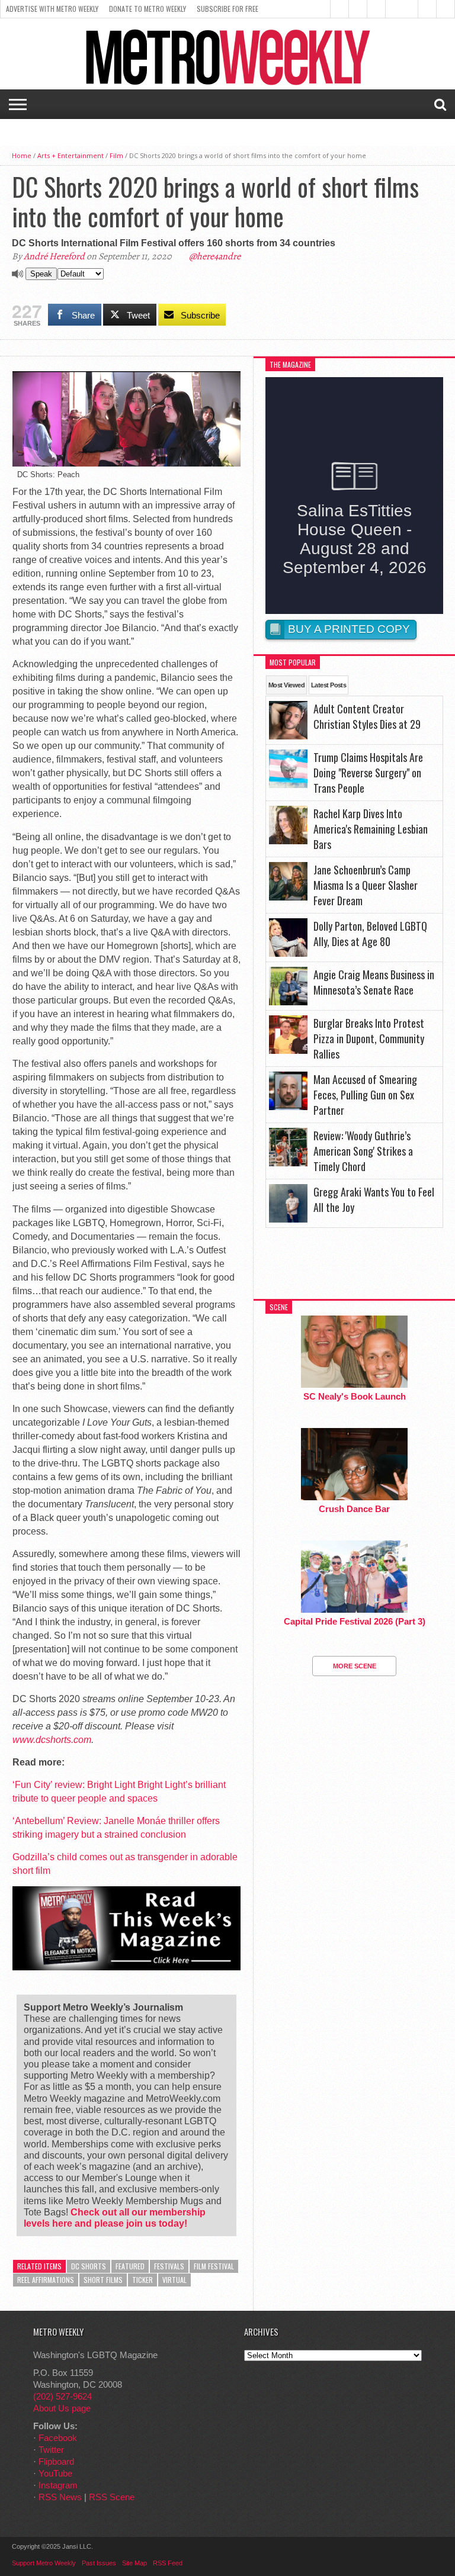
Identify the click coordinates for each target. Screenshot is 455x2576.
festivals (169, 2266)
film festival (214, 2266)
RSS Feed (168, 2563)
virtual (174, 2280)
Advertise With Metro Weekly (52, 9)
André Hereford (54, 256)
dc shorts (89, 2266)
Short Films (103, 2280)
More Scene (355, 1666)
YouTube (55, 2473)
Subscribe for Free (227, 9)
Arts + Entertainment (71, 155)
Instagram (58, 2485)
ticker (142, 2280)
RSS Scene (112, 2497)
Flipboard (56, 2461)
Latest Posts (329, 685)
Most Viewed (286, 685)
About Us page (62, 2408)
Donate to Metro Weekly (148, 9)
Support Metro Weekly (44, 2563)
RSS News (60, 2497)
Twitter (51, 2450)
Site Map (134, 2563)
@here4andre (215, 256)
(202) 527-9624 (63, 2396)
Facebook (58, 2438)
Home (22, 155)
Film (116, 155)
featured (130, 2266)
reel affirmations (46, 2280)
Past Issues (99, 2563)
